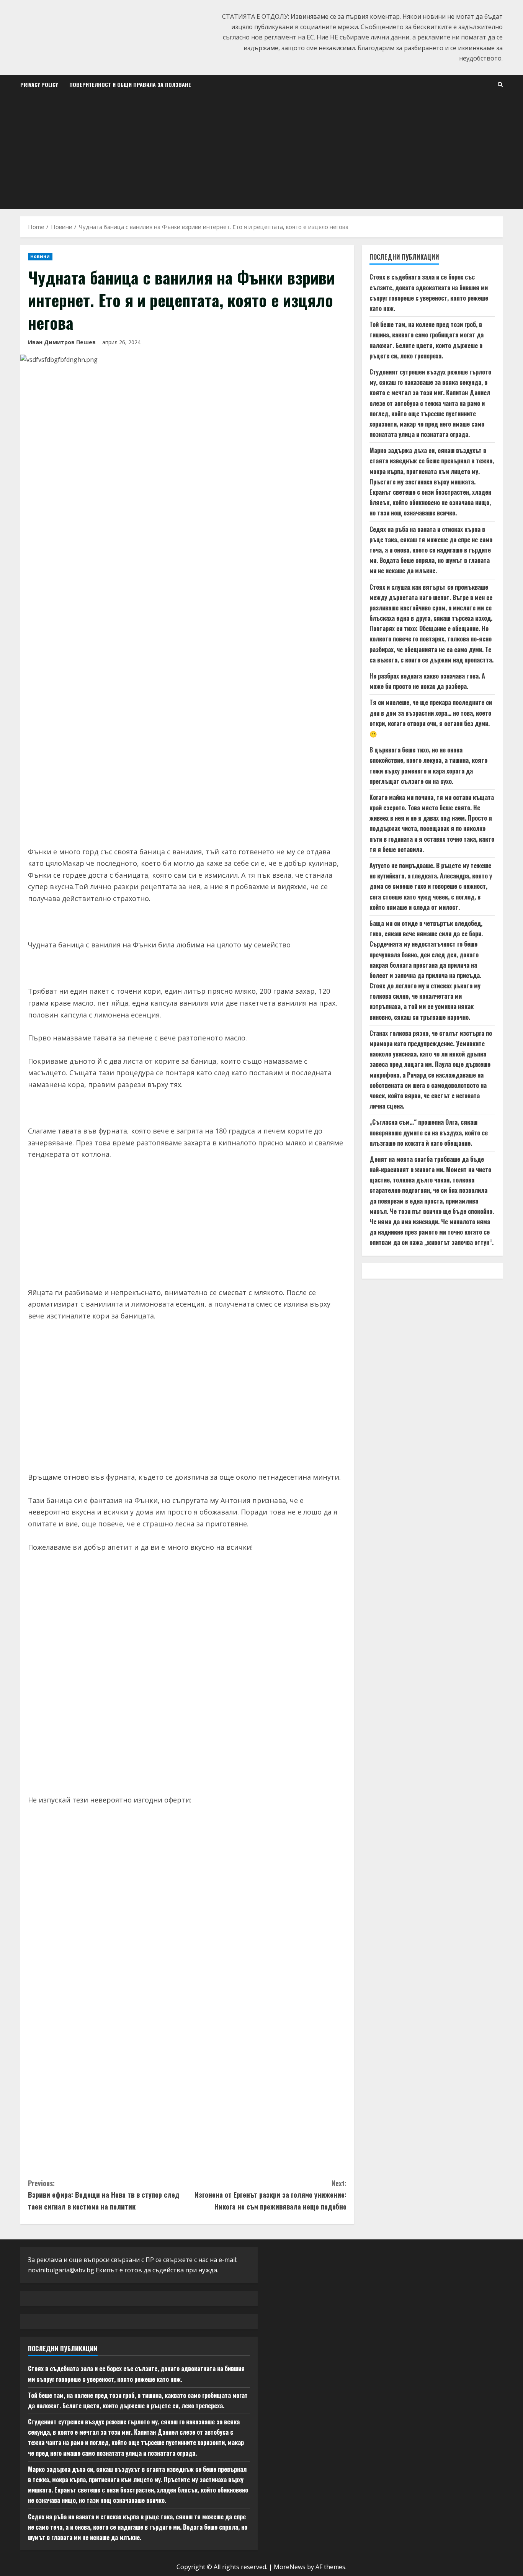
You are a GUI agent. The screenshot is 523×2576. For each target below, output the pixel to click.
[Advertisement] (261, 151)
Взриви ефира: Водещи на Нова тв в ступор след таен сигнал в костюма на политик (104, 2195)
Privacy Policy (39, 84)
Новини (40, 256)
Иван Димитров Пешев (62, 342)
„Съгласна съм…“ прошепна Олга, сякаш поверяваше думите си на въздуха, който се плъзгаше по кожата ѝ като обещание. (429, 1133)
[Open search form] (500, 84)
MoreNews (290, 2567)
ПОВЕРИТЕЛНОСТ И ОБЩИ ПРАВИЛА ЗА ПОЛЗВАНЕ (130, 84)
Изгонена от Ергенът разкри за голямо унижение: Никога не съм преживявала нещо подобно (270, 2195)
